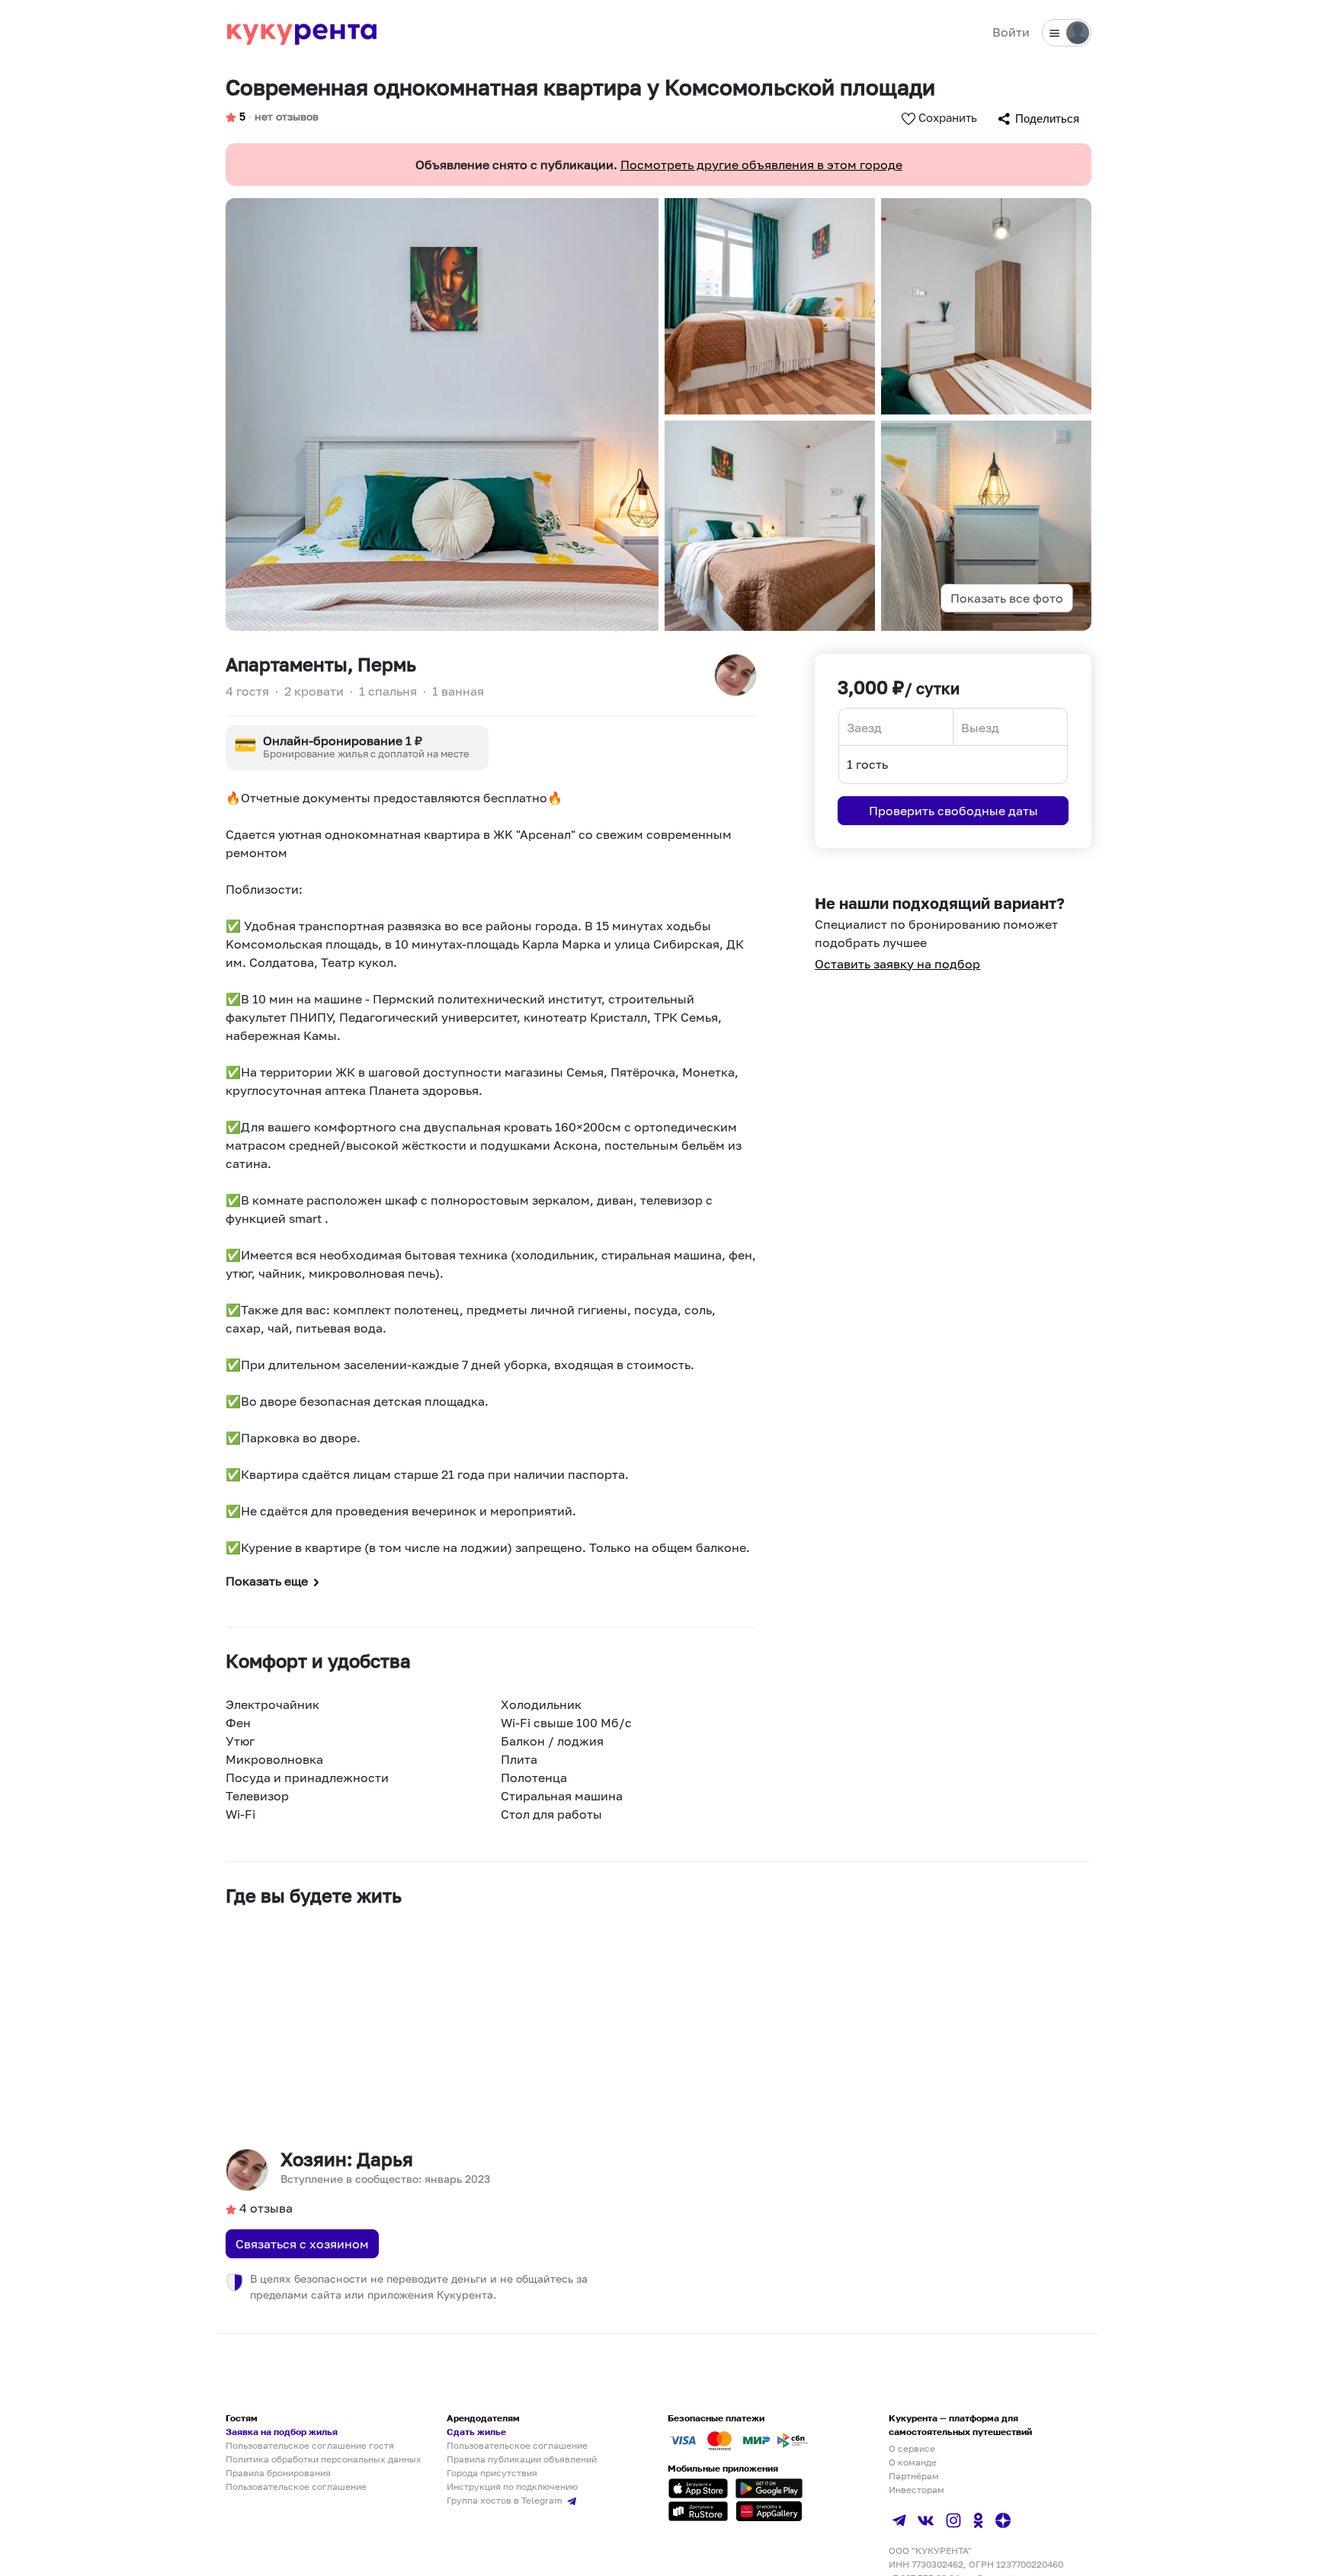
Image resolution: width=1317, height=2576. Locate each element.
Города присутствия (492, 2473)
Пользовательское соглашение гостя (310, 2445)
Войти (1011, 32)
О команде (913, 2462)
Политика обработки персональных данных (324, 2459)
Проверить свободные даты (953, 811)
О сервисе (912, 2448)
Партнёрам (914, 2476)
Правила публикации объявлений (522, 2459)
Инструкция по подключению (512, 2486)
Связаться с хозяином (302, 2244)
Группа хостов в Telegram (506, 2500)
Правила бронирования (278, 2473)
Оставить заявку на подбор (897, 964)
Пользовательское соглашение (296, 2486)
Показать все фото (1007, 598)
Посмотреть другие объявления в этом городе (761, 165)
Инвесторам (916, 2490)
